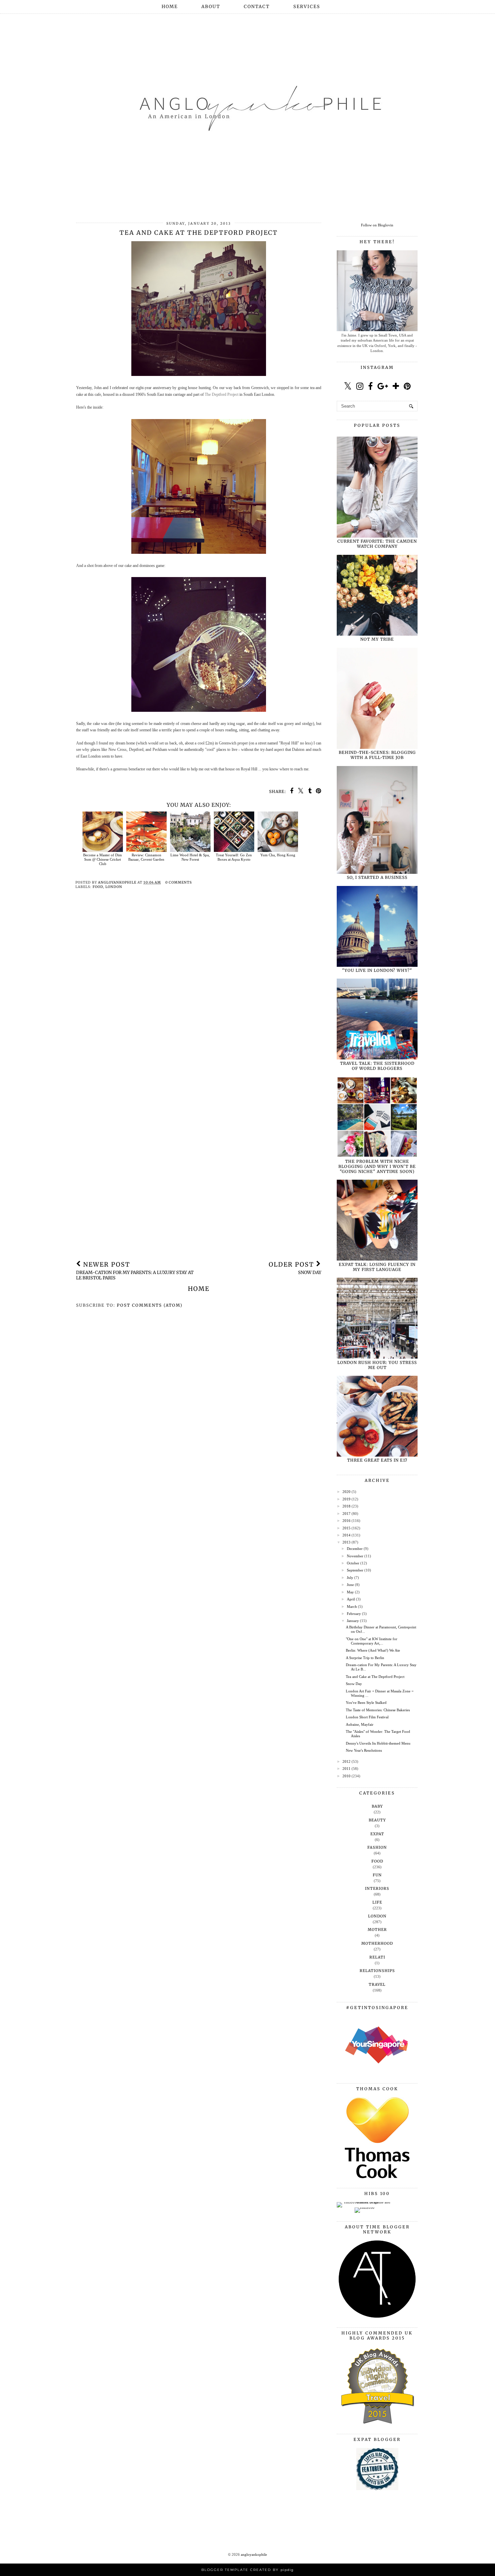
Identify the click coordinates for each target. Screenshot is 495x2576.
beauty (377, 1820)
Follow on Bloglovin (377, 225)
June (350, 1585)
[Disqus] (199, 992)
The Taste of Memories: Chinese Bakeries (378, 1710)
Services (307, 7)
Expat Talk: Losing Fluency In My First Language (377, 1267)
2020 (346, 1492)
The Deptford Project (222, 394)
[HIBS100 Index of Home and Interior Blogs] (365, 2202)
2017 (346, 1514)
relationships (377, 1971)
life (377, 1902)
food (98, 887)
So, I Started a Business (377, 877)
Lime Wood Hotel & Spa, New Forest (190, 857)
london (114, 887)
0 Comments (179, 882)
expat (377, 1834)
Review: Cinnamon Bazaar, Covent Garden (146, 857)
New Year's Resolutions (364, 1750)
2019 (346, 1499)
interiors (377, 1888)
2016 (346, 1521)
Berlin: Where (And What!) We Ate (373, 1650)
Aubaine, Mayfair (360, 1724)
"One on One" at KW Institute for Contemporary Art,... (372, 1641)
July (350, 1578)
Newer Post (135, 1271)
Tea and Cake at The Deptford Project (375, 1677)
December (355, 1549)
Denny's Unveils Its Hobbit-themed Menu (378, 1743)
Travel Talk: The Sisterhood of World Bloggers (377, 1066)
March (352, 1607)
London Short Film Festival (367, 1717)
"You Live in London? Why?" (377, 970)
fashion (377, 1847)
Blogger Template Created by (247, 2570)
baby (377, 1806)
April (351, 1599)
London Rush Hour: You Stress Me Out (377, 1365)
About (211, 7)
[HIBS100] (365, 2207)
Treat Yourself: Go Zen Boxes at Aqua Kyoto (234, 857)
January (353, 1621)
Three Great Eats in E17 (377, 1460)
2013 (346, 1542)
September (355, 1570)
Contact (257, 7)
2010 (346, 1776)
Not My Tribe (377, 639)
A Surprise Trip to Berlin (365, 1658)
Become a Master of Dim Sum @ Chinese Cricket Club (103, 859)
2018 (346, 1506)
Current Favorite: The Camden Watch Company (377, 544)
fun (377, 1875)
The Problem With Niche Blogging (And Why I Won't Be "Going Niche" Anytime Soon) (377, 1166)
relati (377, 1957)
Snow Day (354, 1684)
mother (377, 1930)
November (355, 1556)
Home (170, 7)
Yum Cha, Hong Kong (278, 855)
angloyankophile (254, 2554)
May (350, 1592)
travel (377, 1984)
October (353, 1563)
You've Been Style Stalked (366, 1703)
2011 (346, 1769)
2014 (346, 1535)
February (354, 1614)
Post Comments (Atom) (150, 1305)
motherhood (377, 1943)
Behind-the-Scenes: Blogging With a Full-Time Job (377, 755)
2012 (346, 1761)
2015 (346, 1528)
